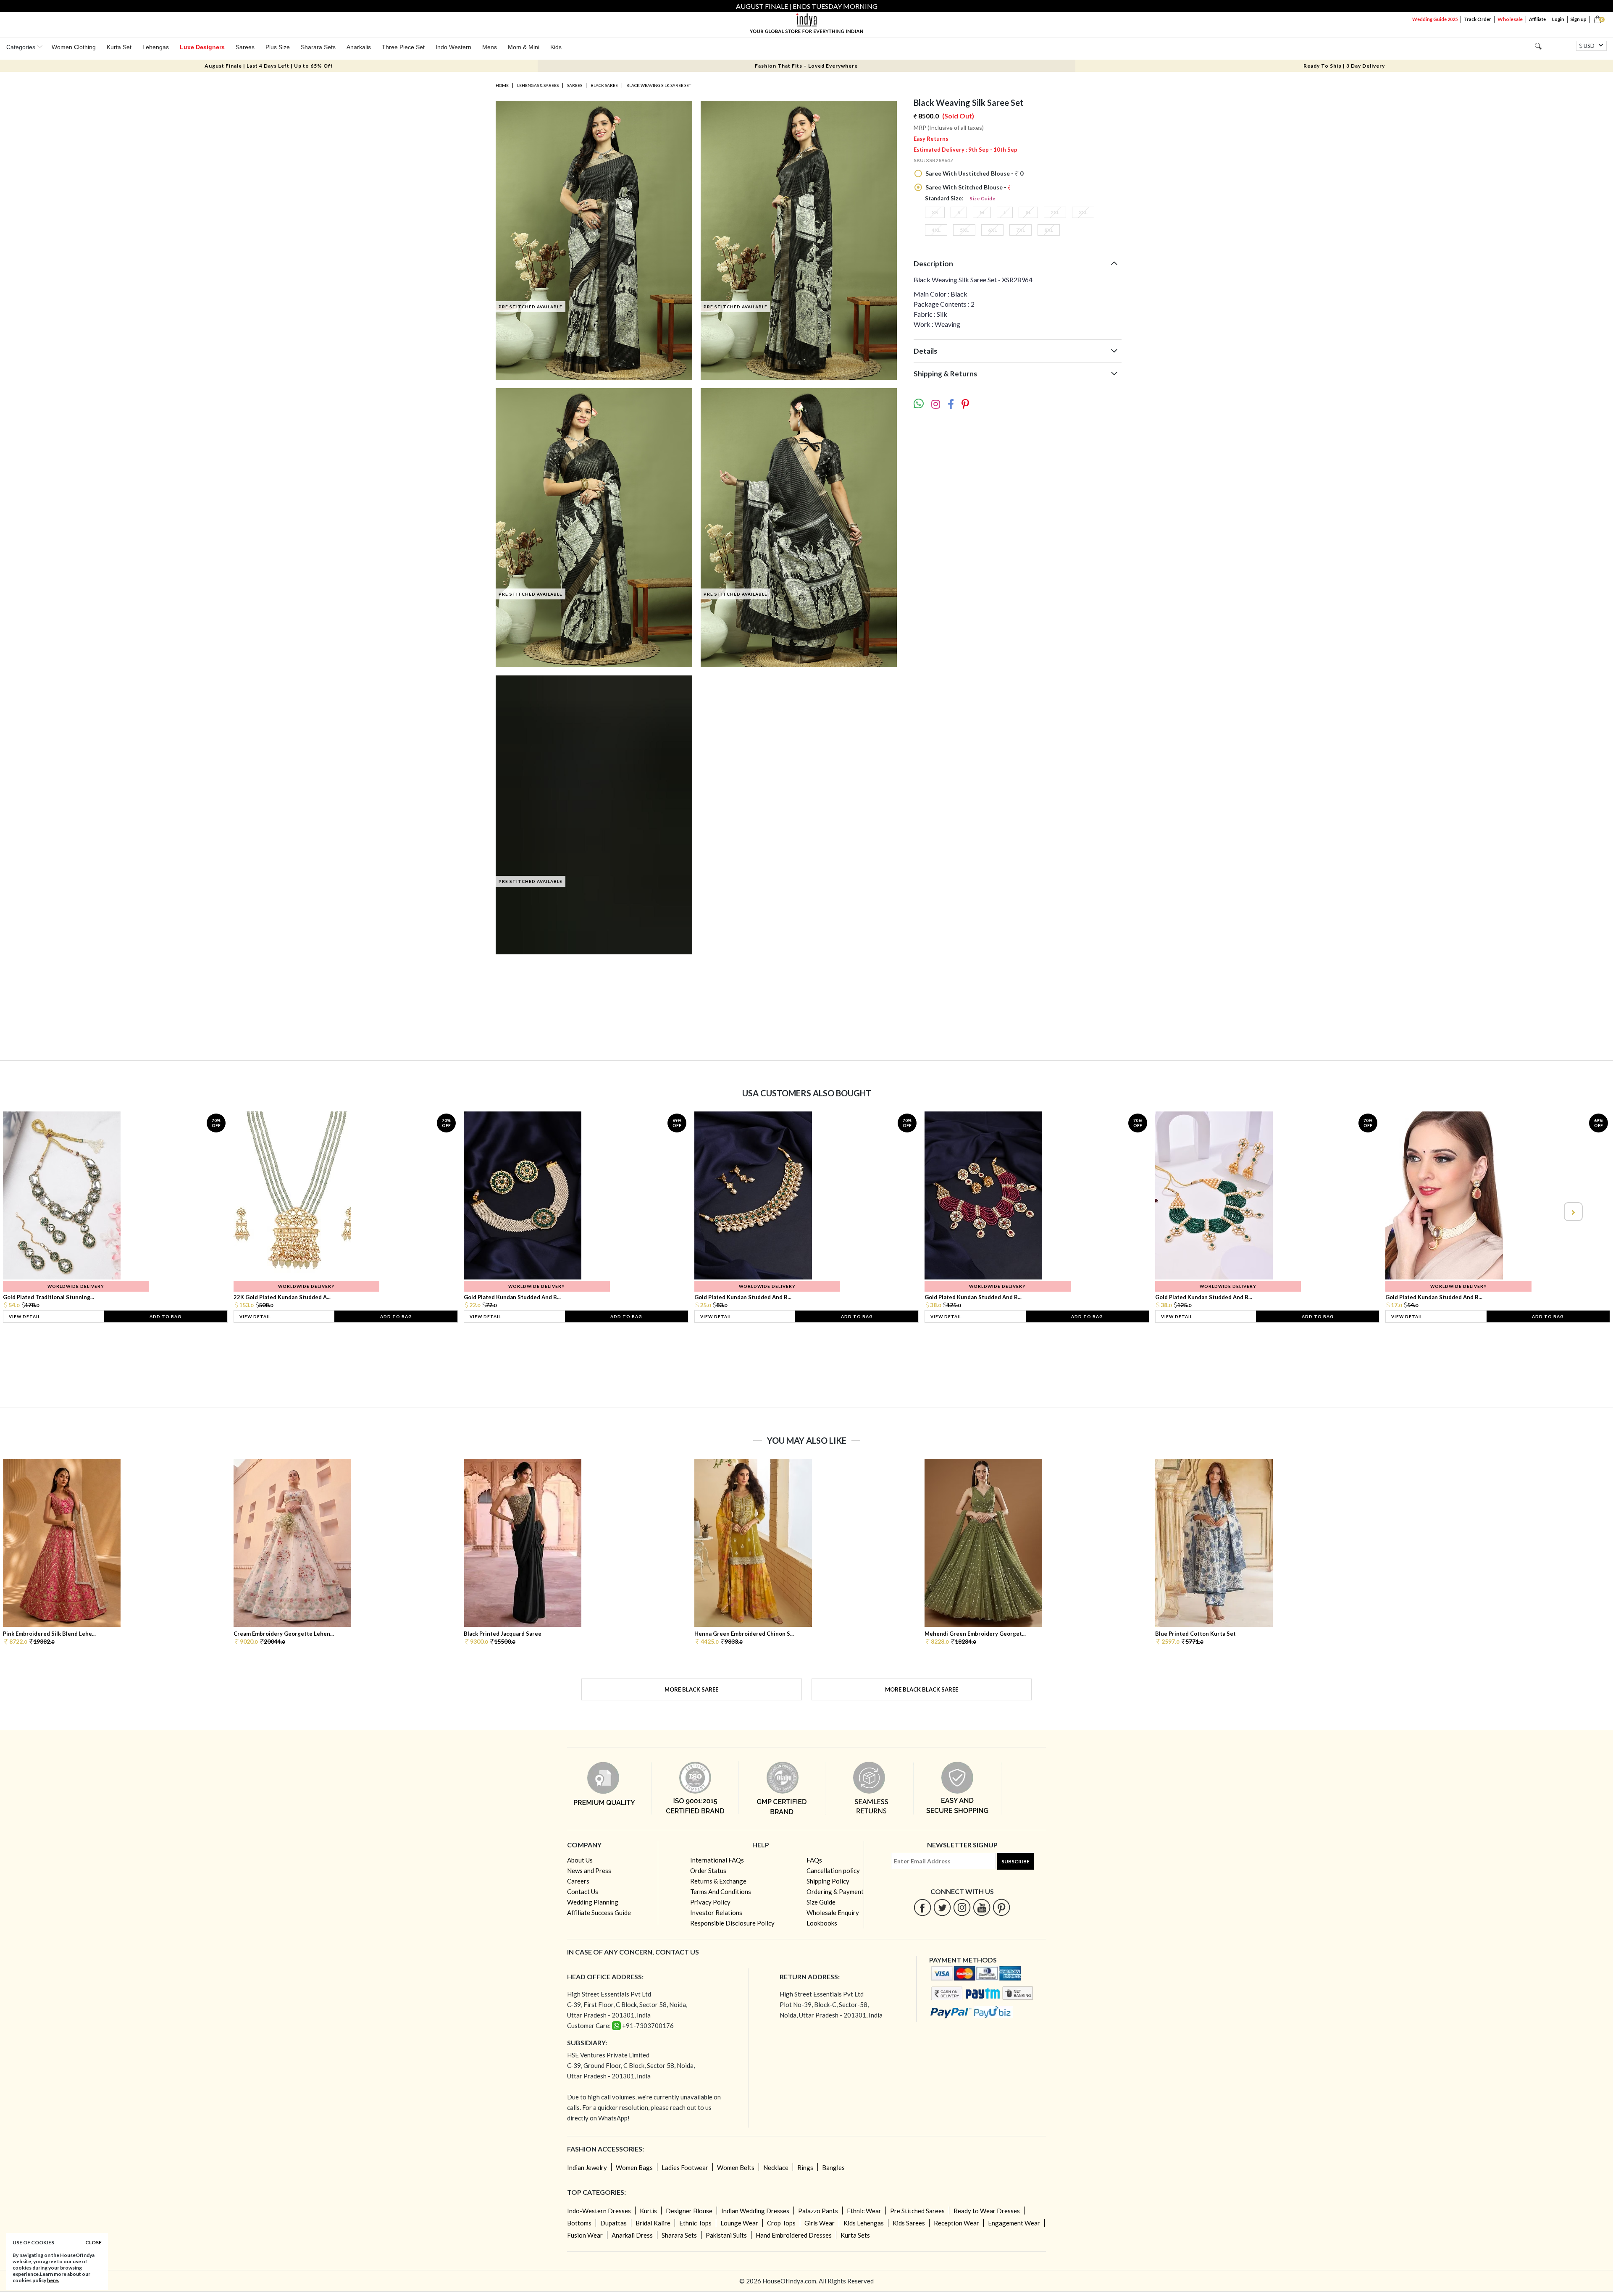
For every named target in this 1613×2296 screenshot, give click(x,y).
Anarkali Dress (632, 2235)
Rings (805, 2167)
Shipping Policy (828, 1881)
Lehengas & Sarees (538, 85)
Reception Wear (956, 2223)
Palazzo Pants (818, 2211)
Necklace (776, 2167)
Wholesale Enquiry (833, 1912)
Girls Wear (820, 2223)
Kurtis (648, 2211)
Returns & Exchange (718, 1881)
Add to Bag (166, 1316)
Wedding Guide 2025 (1435, 19)
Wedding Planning (593, 1902)
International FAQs (717, 1860)
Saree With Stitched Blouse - (966, 187)
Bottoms (579, 2223)
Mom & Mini (524, 47)
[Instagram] (962, 1907)
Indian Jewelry (587, 2167)
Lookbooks (822, 1923)
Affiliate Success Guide (599, 1912)
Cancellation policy (833, 1870)
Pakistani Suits (726, 2235)
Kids (556, 47)
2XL (1055, 212)
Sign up (1579, 19)
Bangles (833, 2167)
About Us (580, 1860)
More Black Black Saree (922, 1689)
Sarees (245, 47)
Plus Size (278, 47)
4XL (936, 230)
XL (1028, 212)
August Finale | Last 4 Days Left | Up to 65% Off (269, 66)
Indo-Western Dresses (599, 2211)
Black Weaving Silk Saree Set (659, 85)
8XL (1049, 230)
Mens (490, 47)
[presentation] (41, 1212)
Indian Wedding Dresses (755, 2211)
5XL (964, 230)
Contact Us (583, 1891)
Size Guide (983, 198)
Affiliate (1537, 19)
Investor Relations (716, 1912)
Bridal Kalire (653, 2223)
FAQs (814, 1860)
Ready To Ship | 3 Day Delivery (1344, 66)
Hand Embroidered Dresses (794, 2235)
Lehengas (156, 47)
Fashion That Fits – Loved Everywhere (806, 66)
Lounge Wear (739, 2223)
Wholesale (1510, 19)
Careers (578, 1881)
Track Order (1478, 19)
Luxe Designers (202, 47)
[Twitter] (942, 1907)
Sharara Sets (318, 47)
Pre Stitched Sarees (917, 2211)
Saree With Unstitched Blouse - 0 (974, 173)
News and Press (589, 1870)
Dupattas (613, 2223)
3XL (1083, 212)
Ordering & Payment (835, 1891)
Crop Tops (781, 2223)
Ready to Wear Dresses (987, 2211)
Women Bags (634, 2167)
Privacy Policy (710, 1902)
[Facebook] (923, 1907)
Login (1558, 19)
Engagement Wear (1014, 2223)
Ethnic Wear (864, 2211)
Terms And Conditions (721, 1891)
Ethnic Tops (695, 2223)
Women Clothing (74, 47)
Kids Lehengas (864, 2223)
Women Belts (736, 2167)
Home (502, 85)
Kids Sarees (909, 2223)
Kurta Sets (855, 2235)
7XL (1021, 230)
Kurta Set (119, 47)
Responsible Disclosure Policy (732, 1923)
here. (53, 2280)
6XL (992, 230)
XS (935, 212)
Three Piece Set (403, 47)
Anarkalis (359, 47)
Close (93, 2242)
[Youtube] (982, 1907)
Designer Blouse (689, 2211)
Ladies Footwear (685, 2167)
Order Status (708, 1870)
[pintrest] (1002, 1907)
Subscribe (1015, 1861)
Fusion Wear (585, 2235)
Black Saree (604, 85)
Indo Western (453, 47)
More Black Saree (691, 1689)
